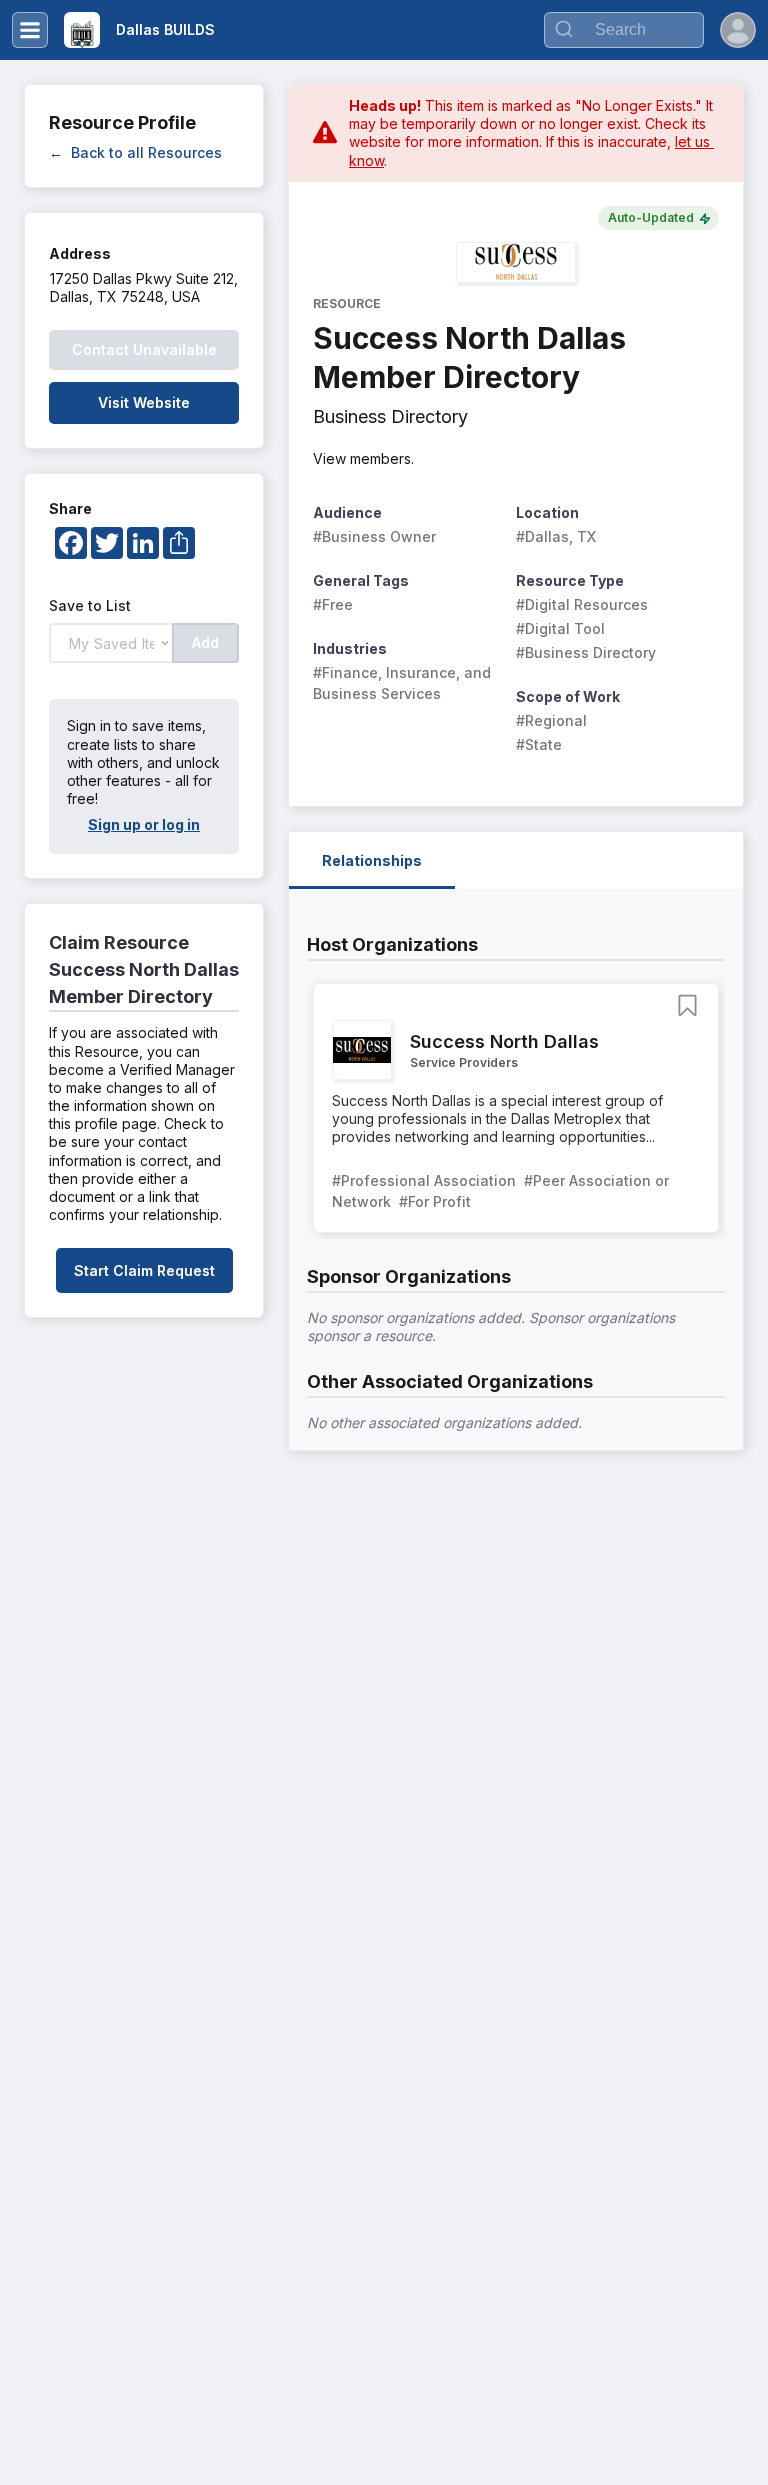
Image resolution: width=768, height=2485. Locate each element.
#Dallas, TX (556, 536)
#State (539, 744)
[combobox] (624, 30)
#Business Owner (374, 536)
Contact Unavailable (144, 349)
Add (205, 642)
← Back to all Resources (135, 152)
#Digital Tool (560, 628)
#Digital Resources (582, 604)
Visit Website (144, 402)
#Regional (551, 720)
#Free (333, 604)
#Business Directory (586, 652)
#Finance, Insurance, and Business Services (404, 683)
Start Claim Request (144, 1270)
